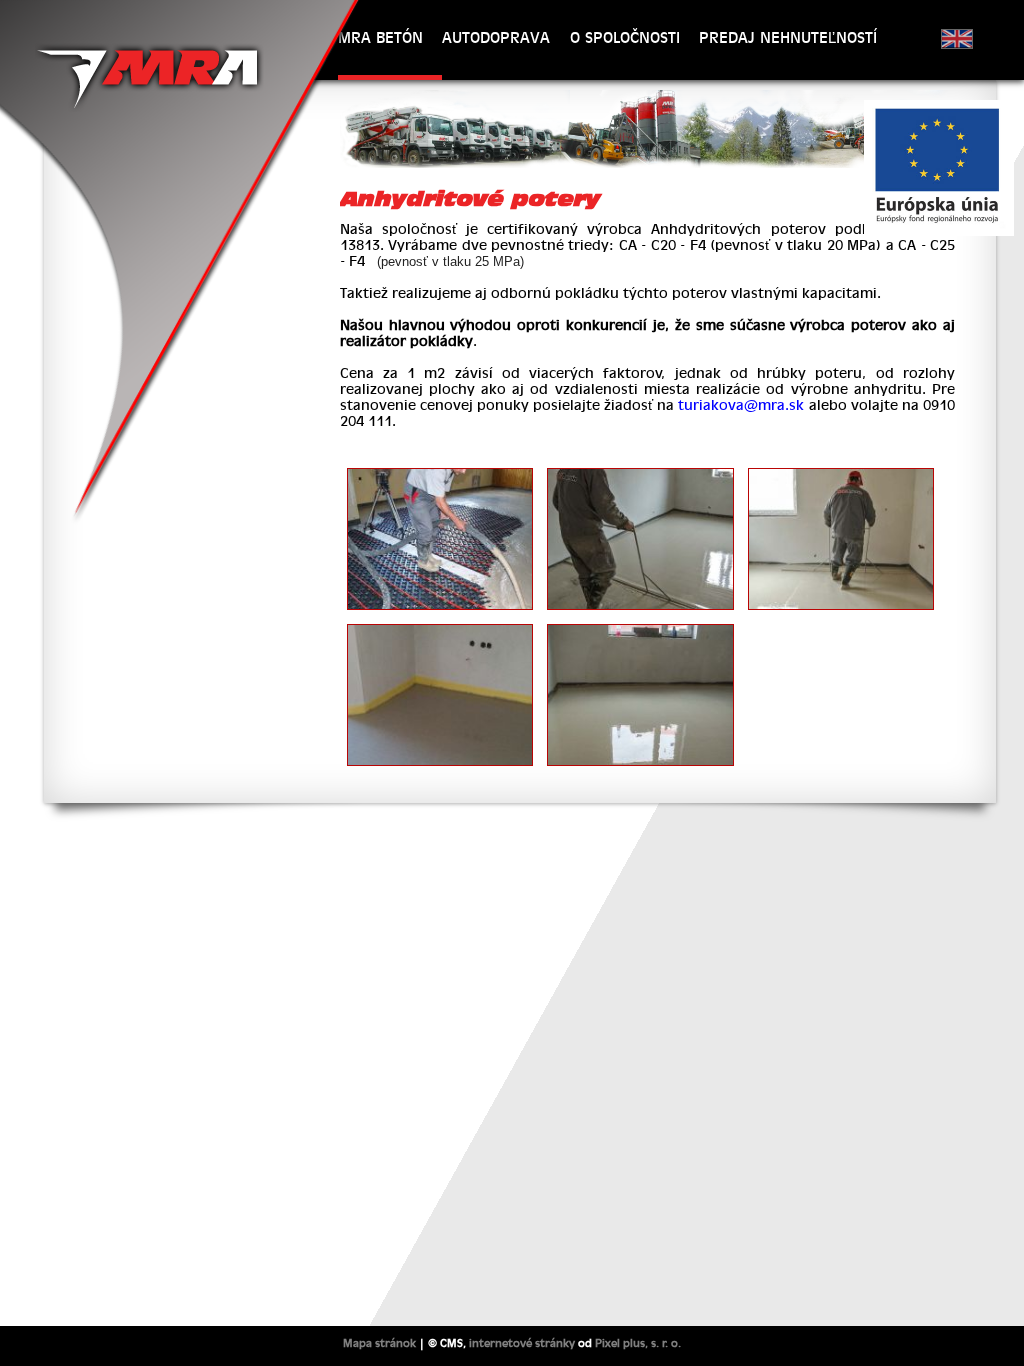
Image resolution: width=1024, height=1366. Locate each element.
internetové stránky (522, 1343)
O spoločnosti (625, 38)
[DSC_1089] (841, 477)
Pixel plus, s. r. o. (638, 1343)
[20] (440, 633)
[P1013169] (440, 477)
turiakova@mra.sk (741, 405)
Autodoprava (496, 38)
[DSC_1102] (640, 477)
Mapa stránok (379, 1343)
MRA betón (380, 38)
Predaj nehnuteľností (788, 38)
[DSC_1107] (640, 633)
